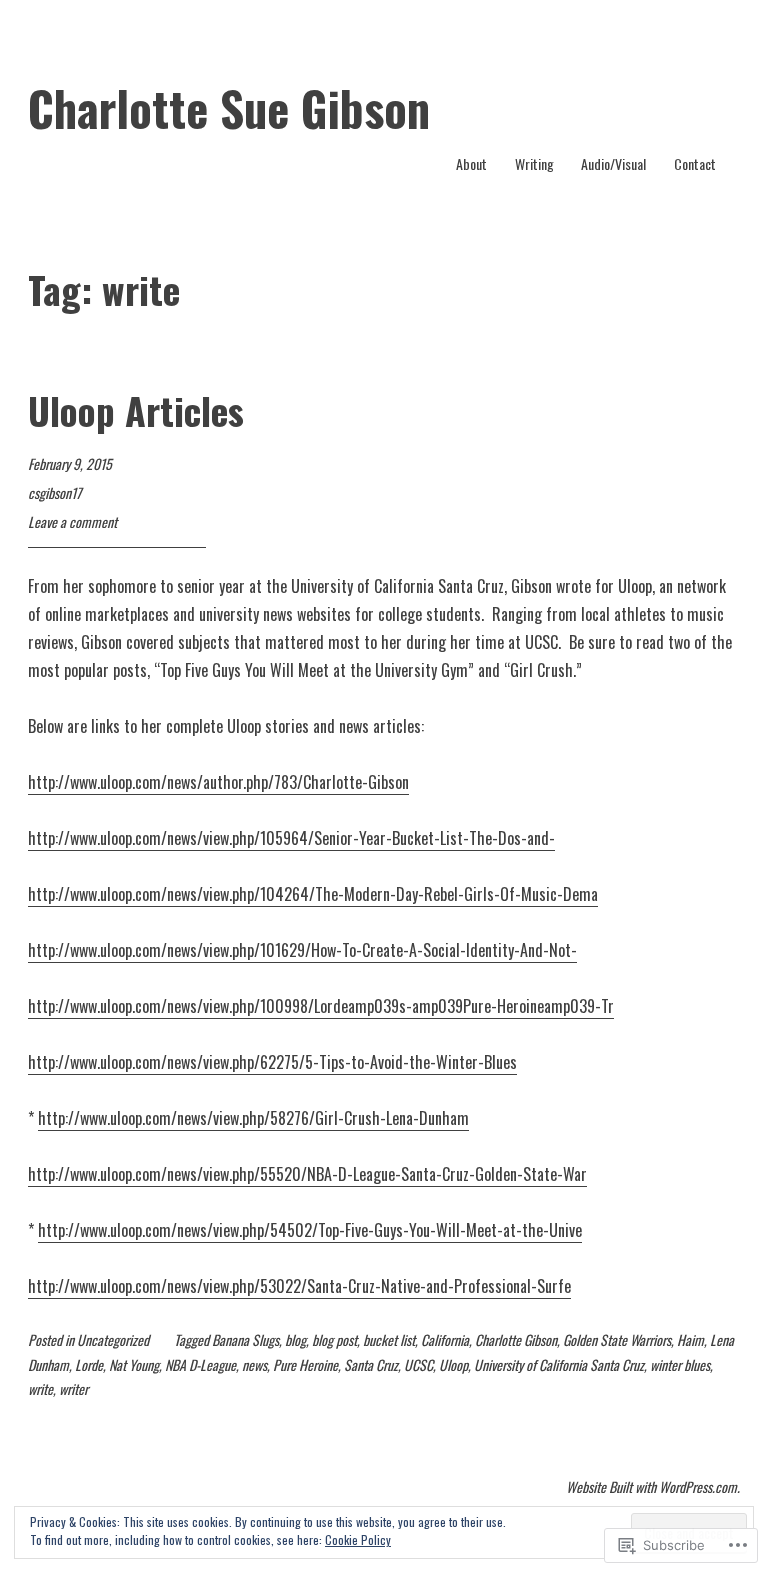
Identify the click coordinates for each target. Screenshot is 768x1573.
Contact (695, 163)
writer (73, 1388)
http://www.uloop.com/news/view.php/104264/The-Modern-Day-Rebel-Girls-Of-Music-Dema (313, 894)
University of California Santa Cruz (559, 1364)
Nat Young (134, 1364)
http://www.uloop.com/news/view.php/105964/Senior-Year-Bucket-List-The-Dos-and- (291, 838)
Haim (690, 1339)
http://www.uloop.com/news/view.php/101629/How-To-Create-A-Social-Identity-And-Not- (302, 950)
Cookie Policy (358, 1539)
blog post (334, 1339)
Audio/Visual (613, 163)
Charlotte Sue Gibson (229, 108)
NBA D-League (200, 1364)
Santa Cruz (371, 1364)
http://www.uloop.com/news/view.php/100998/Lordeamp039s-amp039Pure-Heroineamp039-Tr (321, 1006)
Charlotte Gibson (516, 1339)
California (445, 1339)
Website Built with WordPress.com (651, 1486)
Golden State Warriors (617, 1339)
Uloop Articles (136, 410)
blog (295, 1339)
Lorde (89, 1364)
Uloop (453, 1364)
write (40, 1388)
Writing (534, 163)
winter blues (680, 1364)
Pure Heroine (305, 1364)
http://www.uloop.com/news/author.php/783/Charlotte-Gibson (218, 782)
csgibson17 (54, 492)
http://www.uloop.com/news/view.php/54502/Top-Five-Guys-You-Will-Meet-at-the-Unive (310, 1230)
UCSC (418, 1364)
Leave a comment (72, 521)
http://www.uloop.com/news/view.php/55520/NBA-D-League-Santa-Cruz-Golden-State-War (307, 1174)
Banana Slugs (245, 1339)
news (254, 1364)
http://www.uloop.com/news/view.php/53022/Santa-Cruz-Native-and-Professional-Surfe (299, 1286)
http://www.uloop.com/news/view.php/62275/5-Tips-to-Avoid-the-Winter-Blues (272, 1062)
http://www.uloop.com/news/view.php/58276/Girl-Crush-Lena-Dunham (253, 1118)
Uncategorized (113, 1339)
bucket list (389, 1339)
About (471, 163)
